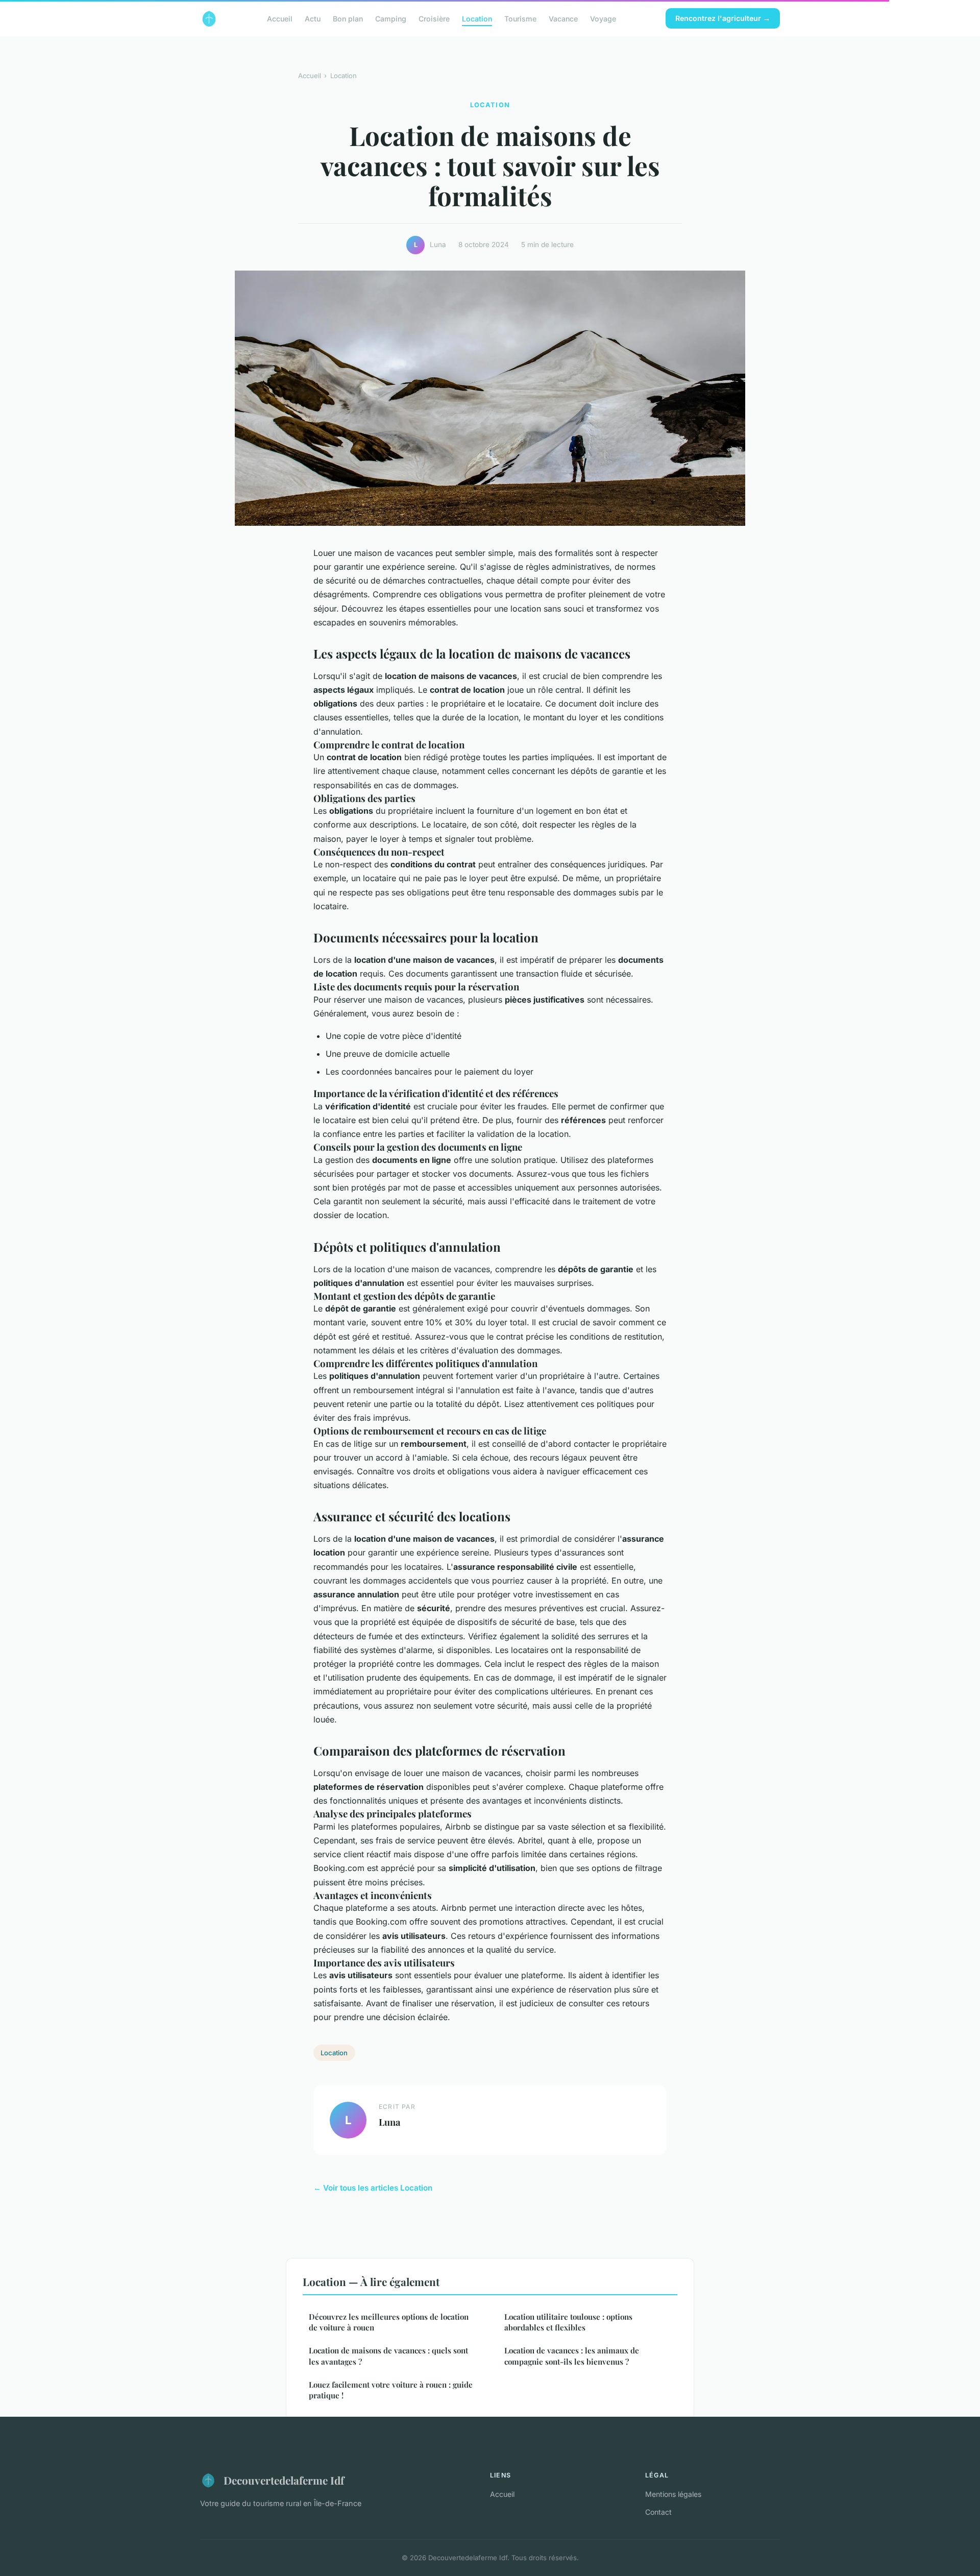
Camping (391, 18)
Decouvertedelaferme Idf (284, 2480)
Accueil (280, 18)
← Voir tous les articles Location (373, 2188)
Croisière (434, 18)
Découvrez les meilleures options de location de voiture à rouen (389, 2322)
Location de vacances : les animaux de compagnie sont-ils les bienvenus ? (572, 2356)
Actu (313, 18)
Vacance (563, 18)
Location (477, 18)
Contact (658, 2512)
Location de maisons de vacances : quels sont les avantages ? (388, 2356)
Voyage (603, 18)
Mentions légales (673, 2494)
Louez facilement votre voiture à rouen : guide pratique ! (391, 2390)
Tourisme (520, 18)
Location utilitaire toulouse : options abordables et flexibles (568, 2322)
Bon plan (348, 18)
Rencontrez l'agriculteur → (723, 18)
